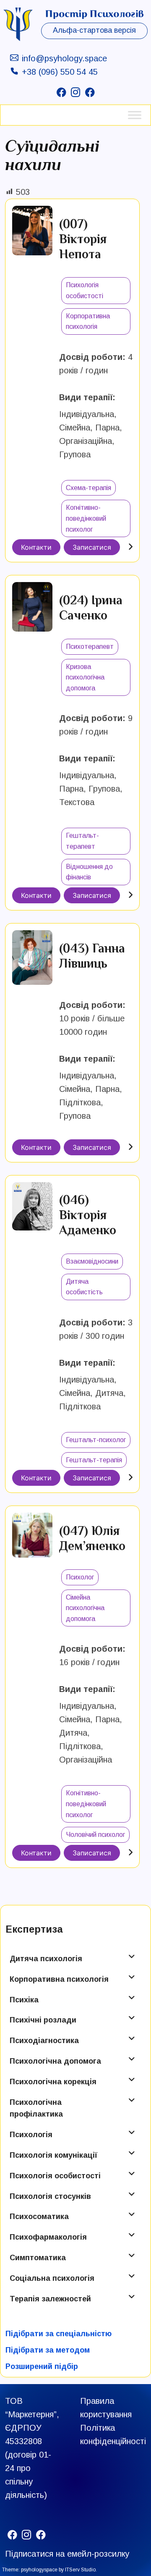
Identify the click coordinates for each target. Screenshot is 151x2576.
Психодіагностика (44, 2041)
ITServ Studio (80, 2570)
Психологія (31, 2135)
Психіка (24, 2000)
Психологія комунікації (53, 2155)
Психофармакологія (48, 2237)
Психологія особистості (55, 2176)
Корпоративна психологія (59, 1979)
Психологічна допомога (55, 2061)
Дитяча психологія (46, 1959)
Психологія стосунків (50, 2196)
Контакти (36, 547)
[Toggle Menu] (135, 115)
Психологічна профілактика (36, 2108)
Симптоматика (38, 2258)
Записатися (92, 547)
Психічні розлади (43, 2020)
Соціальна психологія (52, 2278)
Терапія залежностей (50, 2299)
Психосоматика (39, 2217)
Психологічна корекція (53, 2082)
